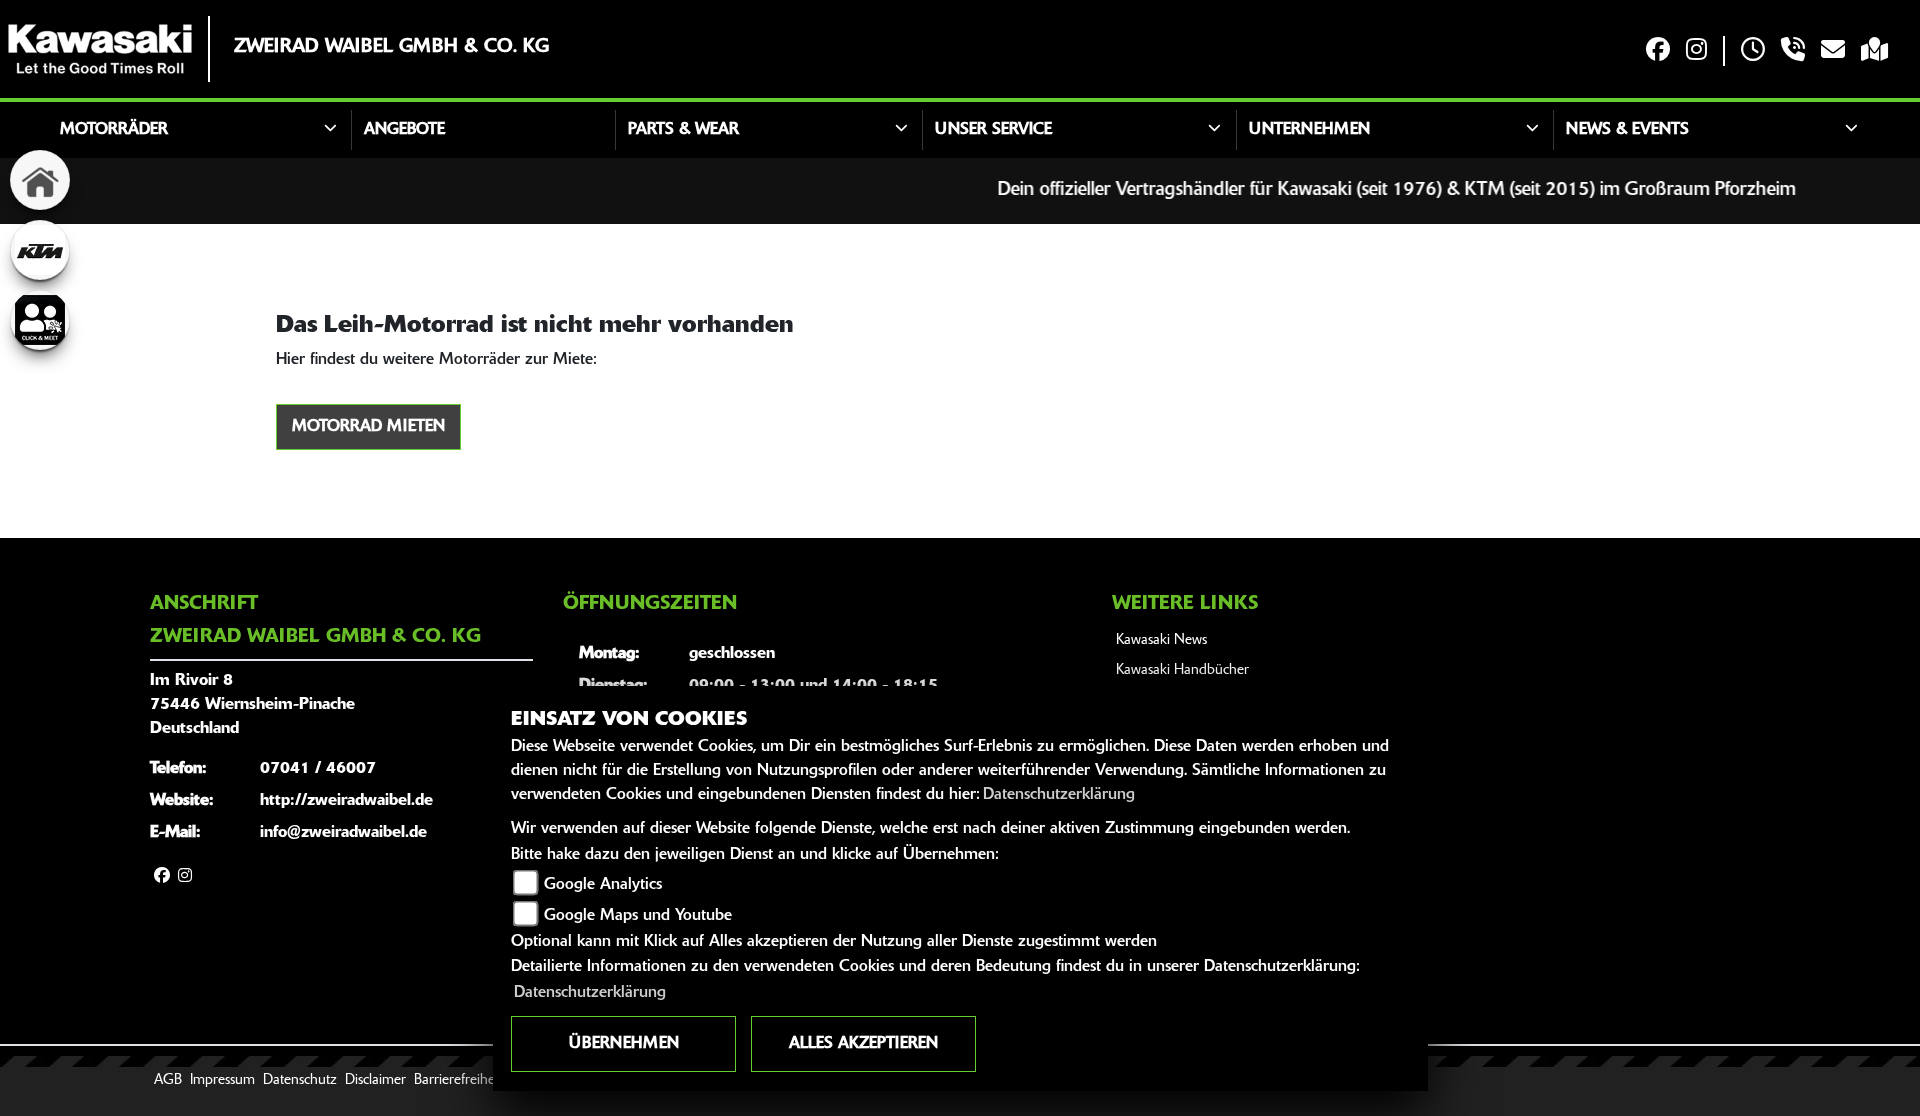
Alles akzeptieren (863, 1044)
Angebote (404, 130)
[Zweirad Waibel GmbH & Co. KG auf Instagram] (1696, 51)
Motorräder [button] (114, 130)
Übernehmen (624, 1044)
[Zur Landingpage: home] (40, 180)
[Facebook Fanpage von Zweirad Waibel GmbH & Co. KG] (1658, 51)
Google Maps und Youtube (638, 916)
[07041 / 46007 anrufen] (1793, 51)
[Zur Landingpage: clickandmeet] (40, 320)
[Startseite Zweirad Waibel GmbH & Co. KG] (100, 49)
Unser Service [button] (993, 130)
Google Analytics (603, 885)
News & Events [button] (1627, 130)
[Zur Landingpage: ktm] (40, 250)
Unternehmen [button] (1309, 130)
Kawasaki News (1161, 640)
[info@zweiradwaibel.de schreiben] (1833, 51)
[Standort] (1874, 51)
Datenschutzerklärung (1059, 795)
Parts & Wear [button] (683, 130)
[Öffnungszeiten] (1753, 51)
